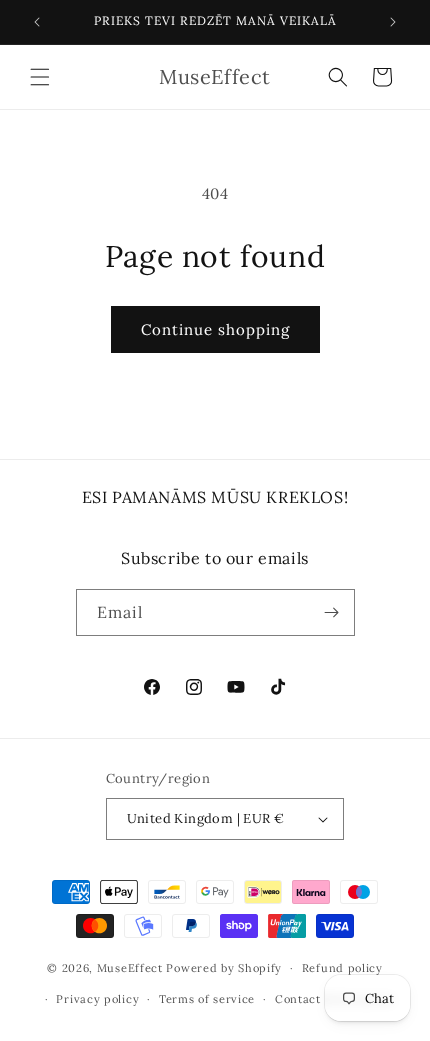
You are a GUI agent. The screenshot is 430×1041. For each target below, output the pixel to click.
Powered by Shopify (224, 968)
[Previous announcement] (37, 22)
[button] (40, 77)
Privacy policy (97, 999)
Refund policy (342, 968)
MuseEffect (130, 968)
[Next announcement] (393, 22)
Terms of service (207, 999)
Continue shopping (215, 329)
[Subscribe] (332, 612)
